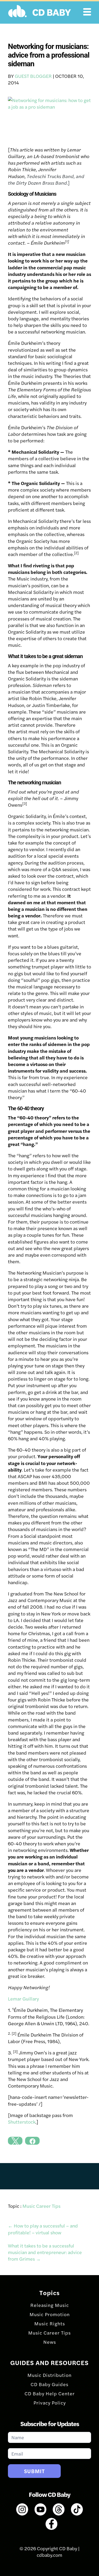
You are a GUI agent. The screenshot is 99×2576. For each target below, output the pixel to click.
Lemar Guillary (23, 1999)
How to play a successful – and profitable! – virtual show (43, 2229)
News (50, 2342)
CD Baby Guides (49, 2384)
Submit (34, 2471)
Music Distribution (49, 2375)
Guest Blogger (33, 76)
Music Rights (50, 2323)
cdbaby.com (49, 2555)
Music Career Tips (41, 2206)
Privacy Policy (50, 2403)
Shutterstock (22, 2122)
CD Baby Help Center (50, 2393)
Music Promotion (50, 2314)
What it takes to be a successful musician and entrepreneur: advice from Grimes (45, 2252)
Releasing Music (50, 2305)
